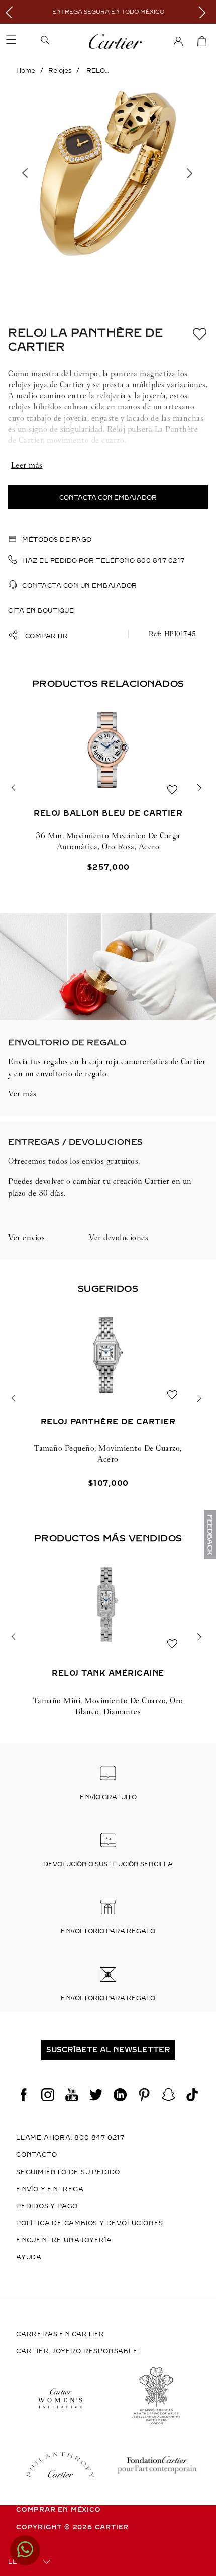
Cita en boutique (41, 611)
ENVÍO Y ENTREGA (50, 2189)
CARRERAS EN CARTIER (60, 2334)
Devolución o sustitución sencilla (108, 1864)
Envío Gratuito (108, 1797)
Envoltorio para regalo (108, 1931)
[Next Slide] (205, 12)
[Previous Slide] (11, 12)
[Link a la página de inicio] (26, 71)
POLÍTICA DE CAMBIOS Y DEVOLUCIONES (90, 2223)
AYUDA (29, 2257)
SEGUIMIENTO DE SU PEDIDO (68, 2172)
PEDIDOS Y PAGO (47, 2206)
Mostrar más (108, 465)
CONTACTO (36, 2155)
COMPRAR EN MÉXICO (59, 2510)
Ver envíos (26, 1237)
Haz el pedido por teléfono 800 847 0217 (103, 561)
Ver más (22, 1094)
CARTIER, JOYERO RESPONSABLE (77, 2351)
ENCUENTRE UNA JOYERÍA (64, 2240)
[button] (61, 41)
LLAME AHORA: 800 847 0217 (70, 2138)
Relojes (60, 71)
